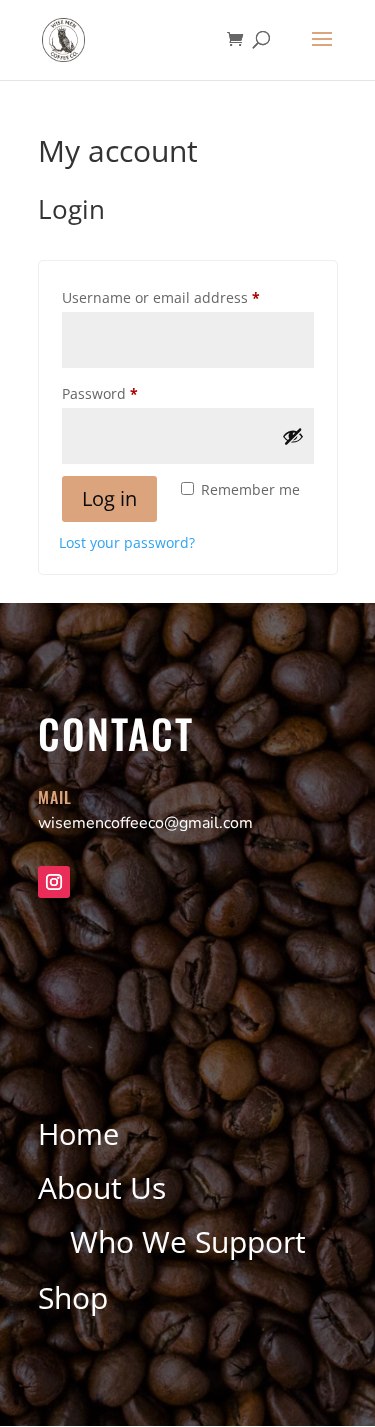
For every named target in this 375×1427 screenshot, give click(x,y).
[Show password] (293, 436)
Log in (109, 498)
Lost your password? (127, 542)
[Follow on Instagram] (54, 882)
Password (130, 393)
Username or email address (188, 297)
